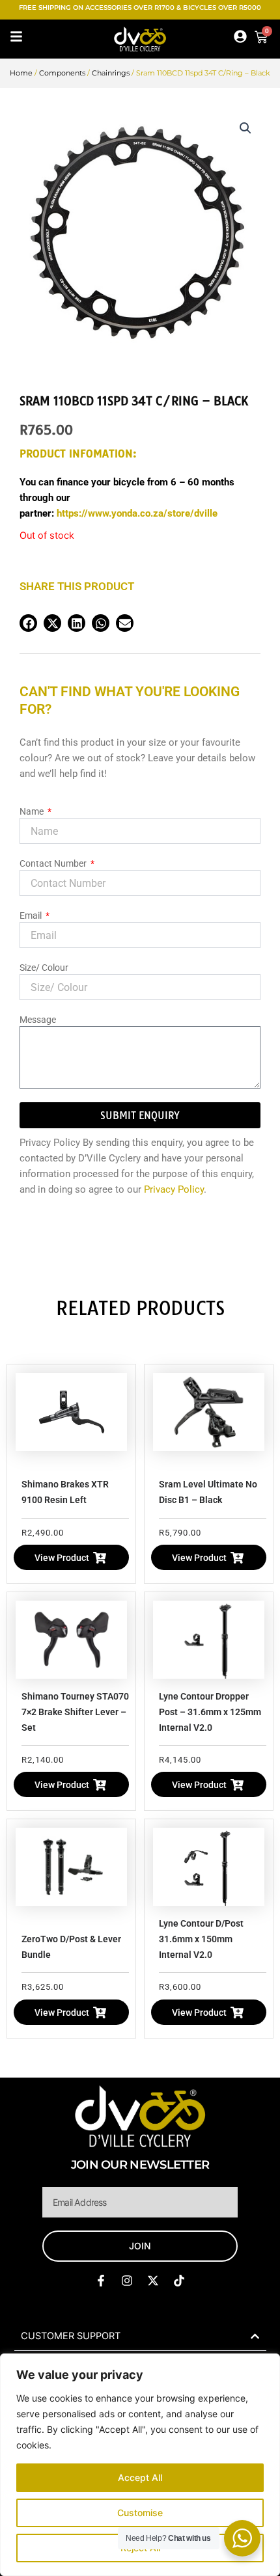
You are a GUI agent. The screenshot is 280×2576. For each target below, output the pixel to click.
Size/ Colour (44, 968)
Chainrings (111, 73)
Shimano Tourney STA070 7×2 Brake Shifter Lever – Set (75, 1712)
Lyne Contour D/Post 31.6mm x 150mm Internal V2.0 (201, 1939)
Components (62, 73)
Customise (140, 2513)
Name (33, 811)
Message (38, 1020)
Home (21, 73)
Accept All (140, 2477)
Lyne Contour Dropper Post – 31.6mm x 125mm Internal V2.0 (210, 1712)
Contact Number (54, 863)
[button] (245, 128)
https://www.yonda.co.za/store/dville (137, 513)
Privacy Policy (174, 1189)
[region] (140, 2465)
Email (32, 915)
